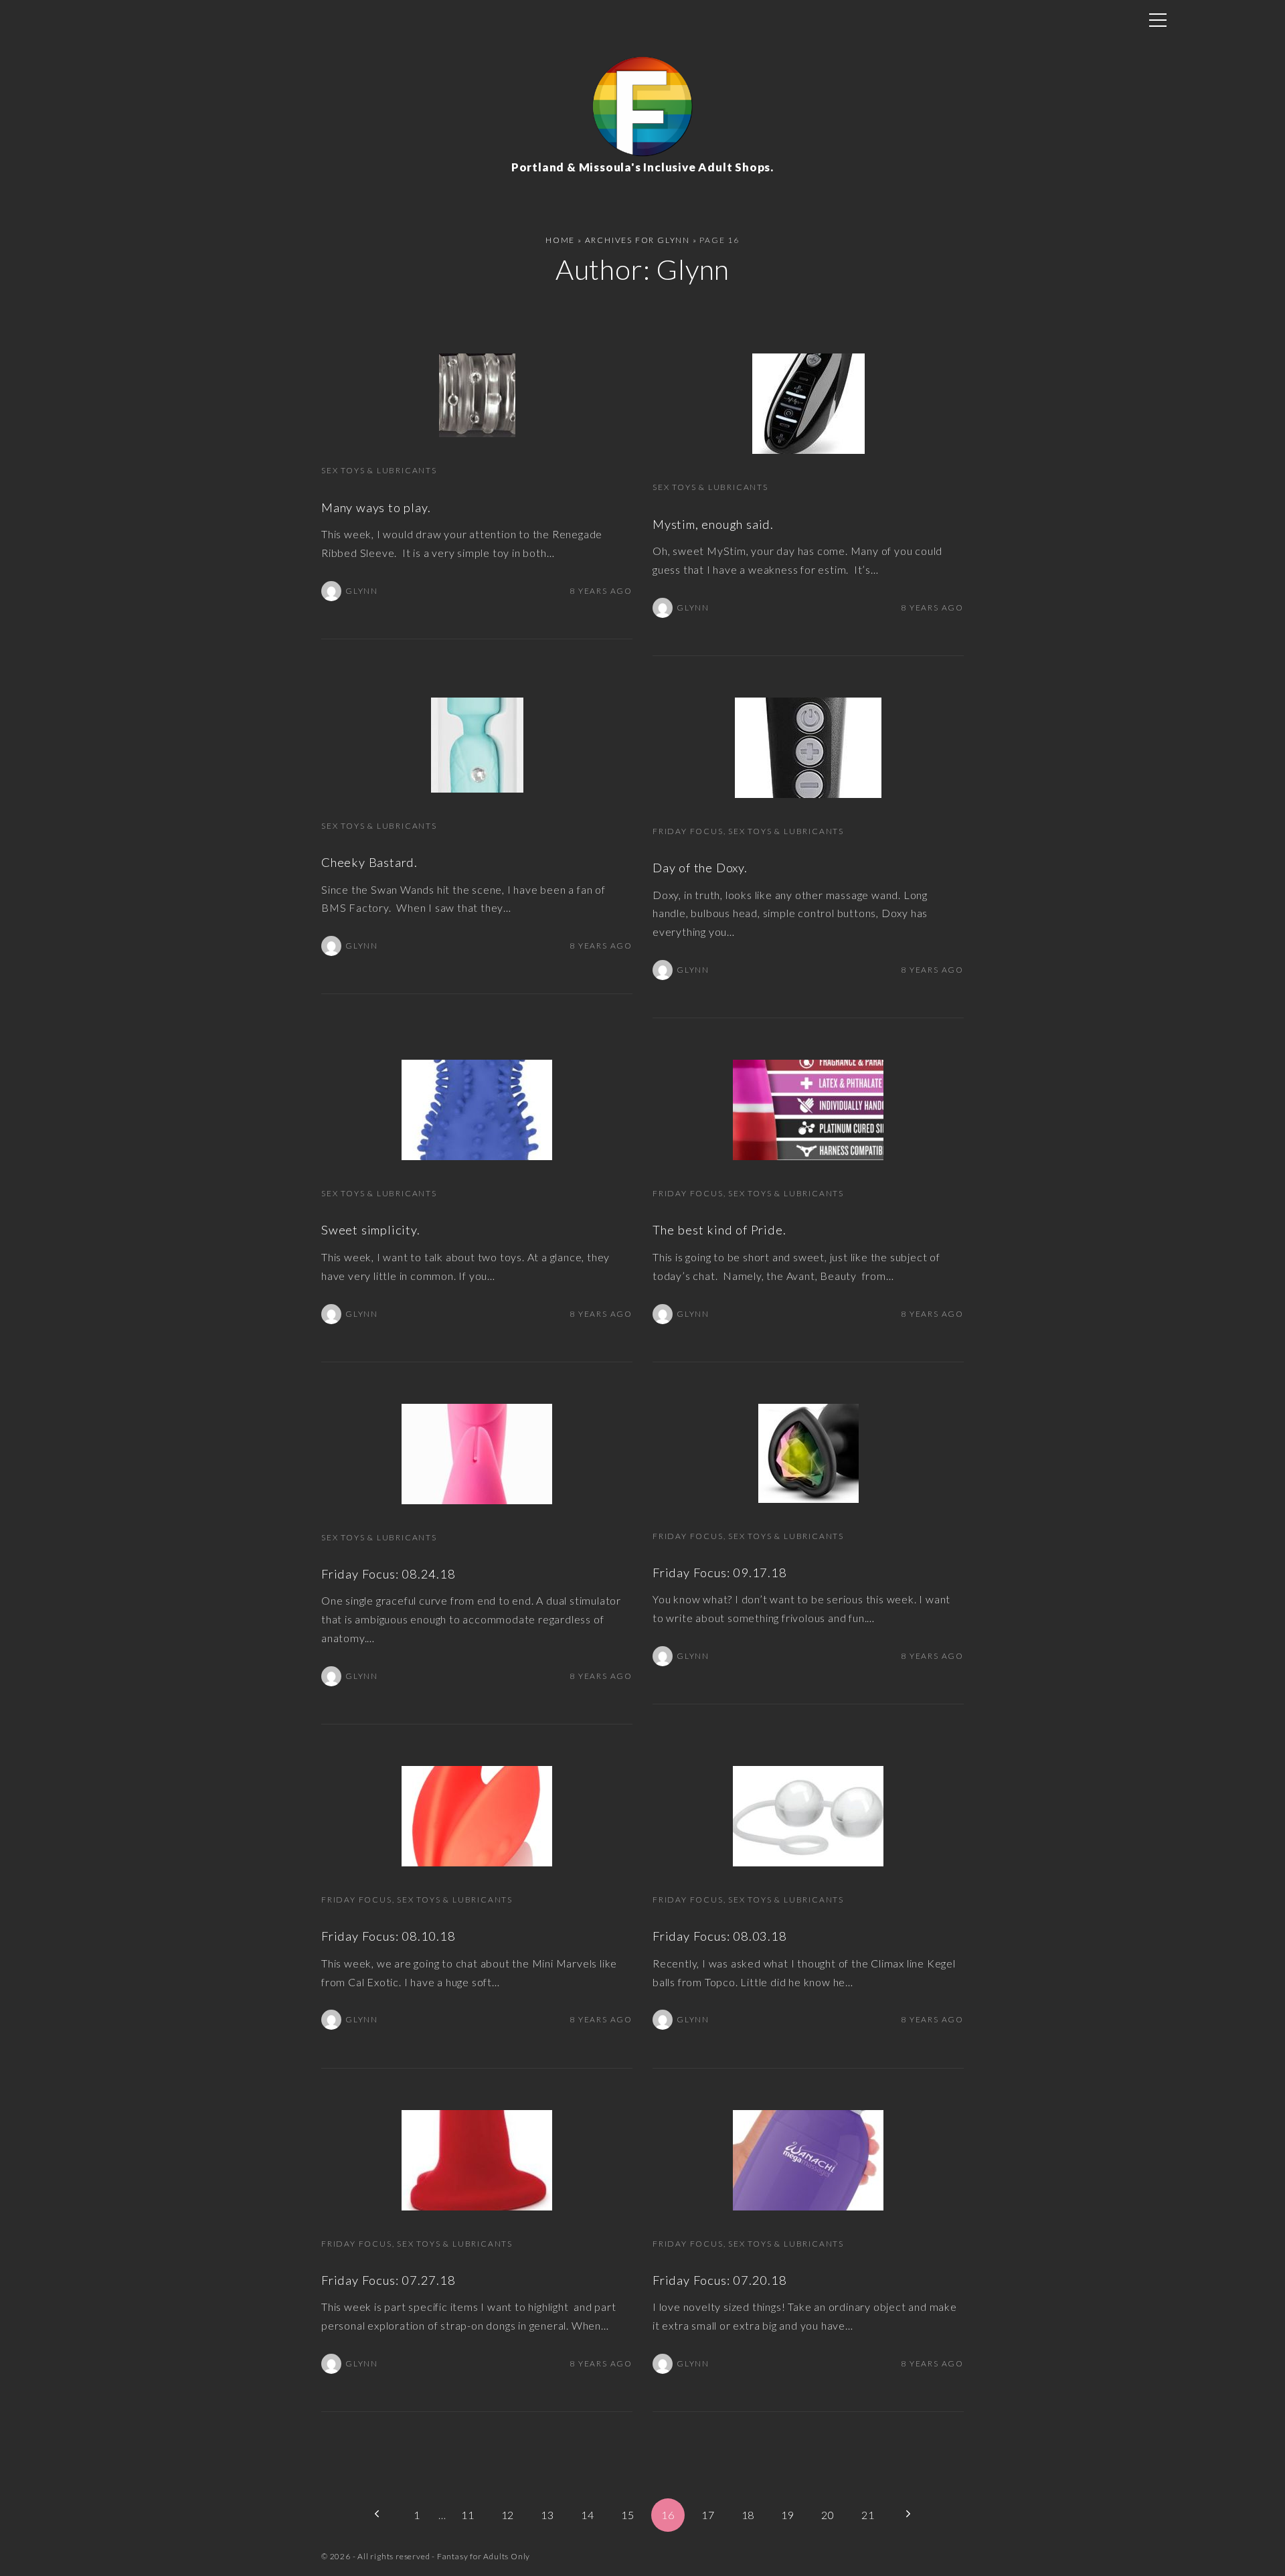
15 (628, 2515)
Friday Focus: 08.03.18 (720, 1936)
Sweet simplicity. (371, 1230)
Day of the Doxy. (700, 868)
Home (560, 240)
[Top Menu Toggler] (1158, 20)
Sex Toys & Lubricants (379, 470)
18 (748, 2515)
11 (468, 2515)
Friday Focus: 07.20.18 (720, 2280)
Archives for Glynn (637, 240)
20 (828, 2515)
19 (788, 2515)
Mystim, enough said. (713, 524)
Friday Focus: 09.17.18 (720, 1573)
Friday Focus (688, 831)
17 (708, 2515)
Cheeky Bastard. (369, 862)
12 (508, 2515)
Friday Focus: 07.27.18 (389, 2280)
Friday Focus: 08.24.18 (389, 1574)
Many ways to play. (376, 507)
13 (547, 2515)
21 (868, 2515)
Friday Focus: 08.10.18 (389, 1936)
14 (588, 2515)
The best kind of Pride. (719, 1230)
